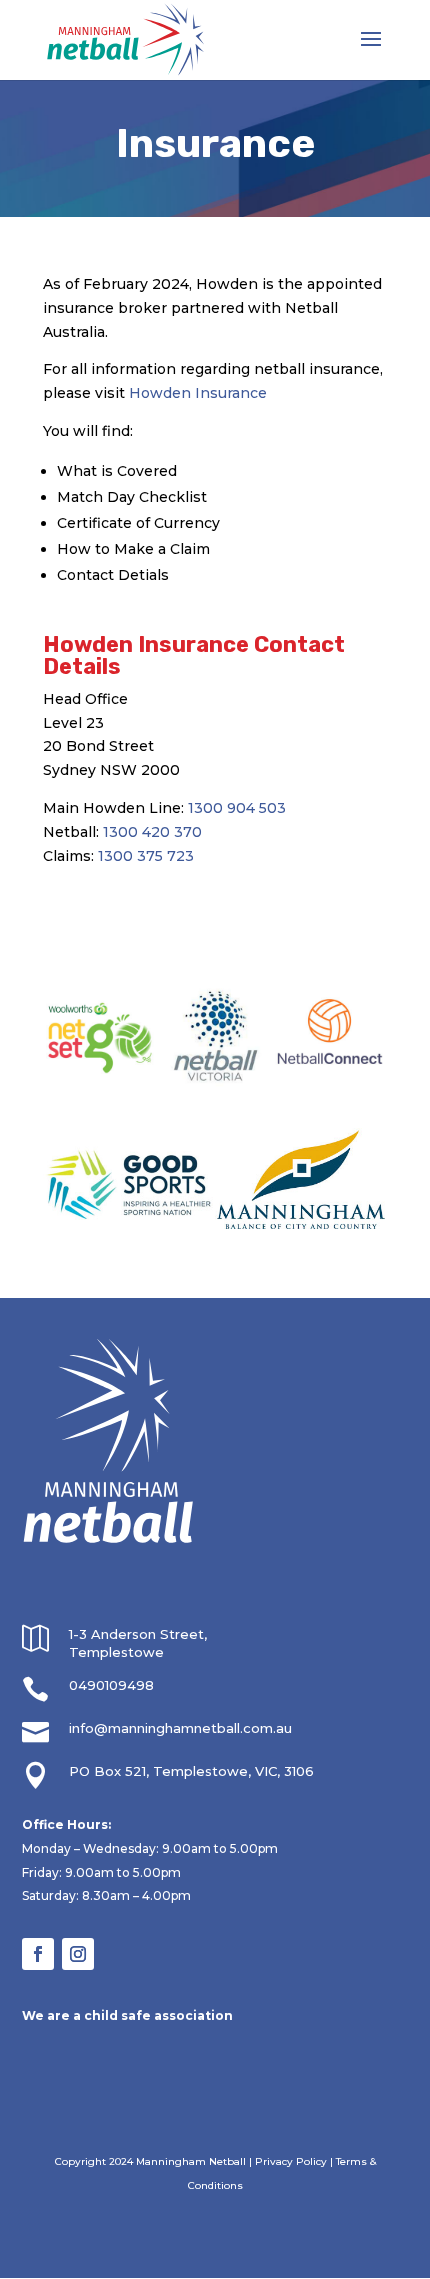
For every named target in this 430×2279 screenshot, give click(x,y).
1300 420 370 (152, 832)
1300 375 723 (146, 856)
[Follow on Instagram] (78, 1954)
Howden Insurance (198, 393)
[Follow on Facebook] (38, 1954)
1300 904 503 (237, 808)
